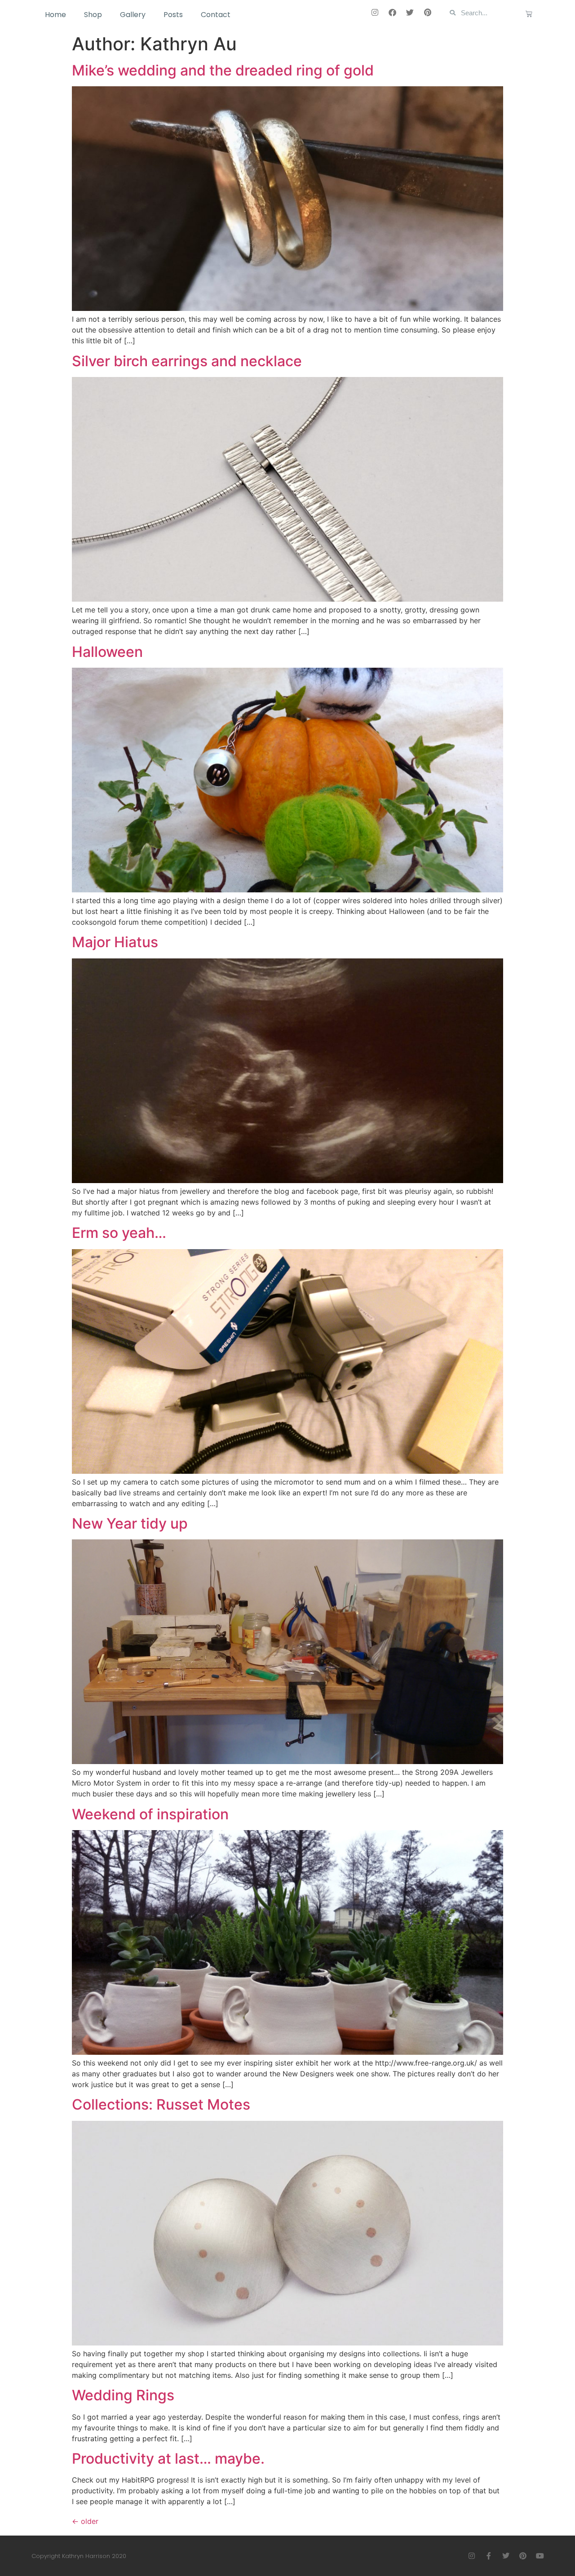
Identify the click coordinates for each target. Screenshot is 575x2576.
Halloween (107, 652)
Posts (173, 15)
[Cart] (529, 14)
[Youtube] (540, 2556)
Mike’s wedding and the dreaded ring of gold (223, 70)
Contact (216, 15)
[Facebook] (393, 12)
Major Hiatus (115, 942)
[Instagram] (375, 12)
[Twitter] (410, 12)
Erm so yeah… (119, 1233)
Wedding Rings (123, 2395)
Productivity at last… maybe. (168, 2459)
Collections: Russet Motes (161, 2104)
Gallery (133, 15)
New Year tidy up (130, 1523)
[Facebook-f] (489, 2556)
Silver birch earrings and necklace (187, 361)
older (85, 2521)
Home (55, 15)
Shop (93, 15)
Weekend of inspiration (150, 1814)
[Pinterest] (428, 12)
